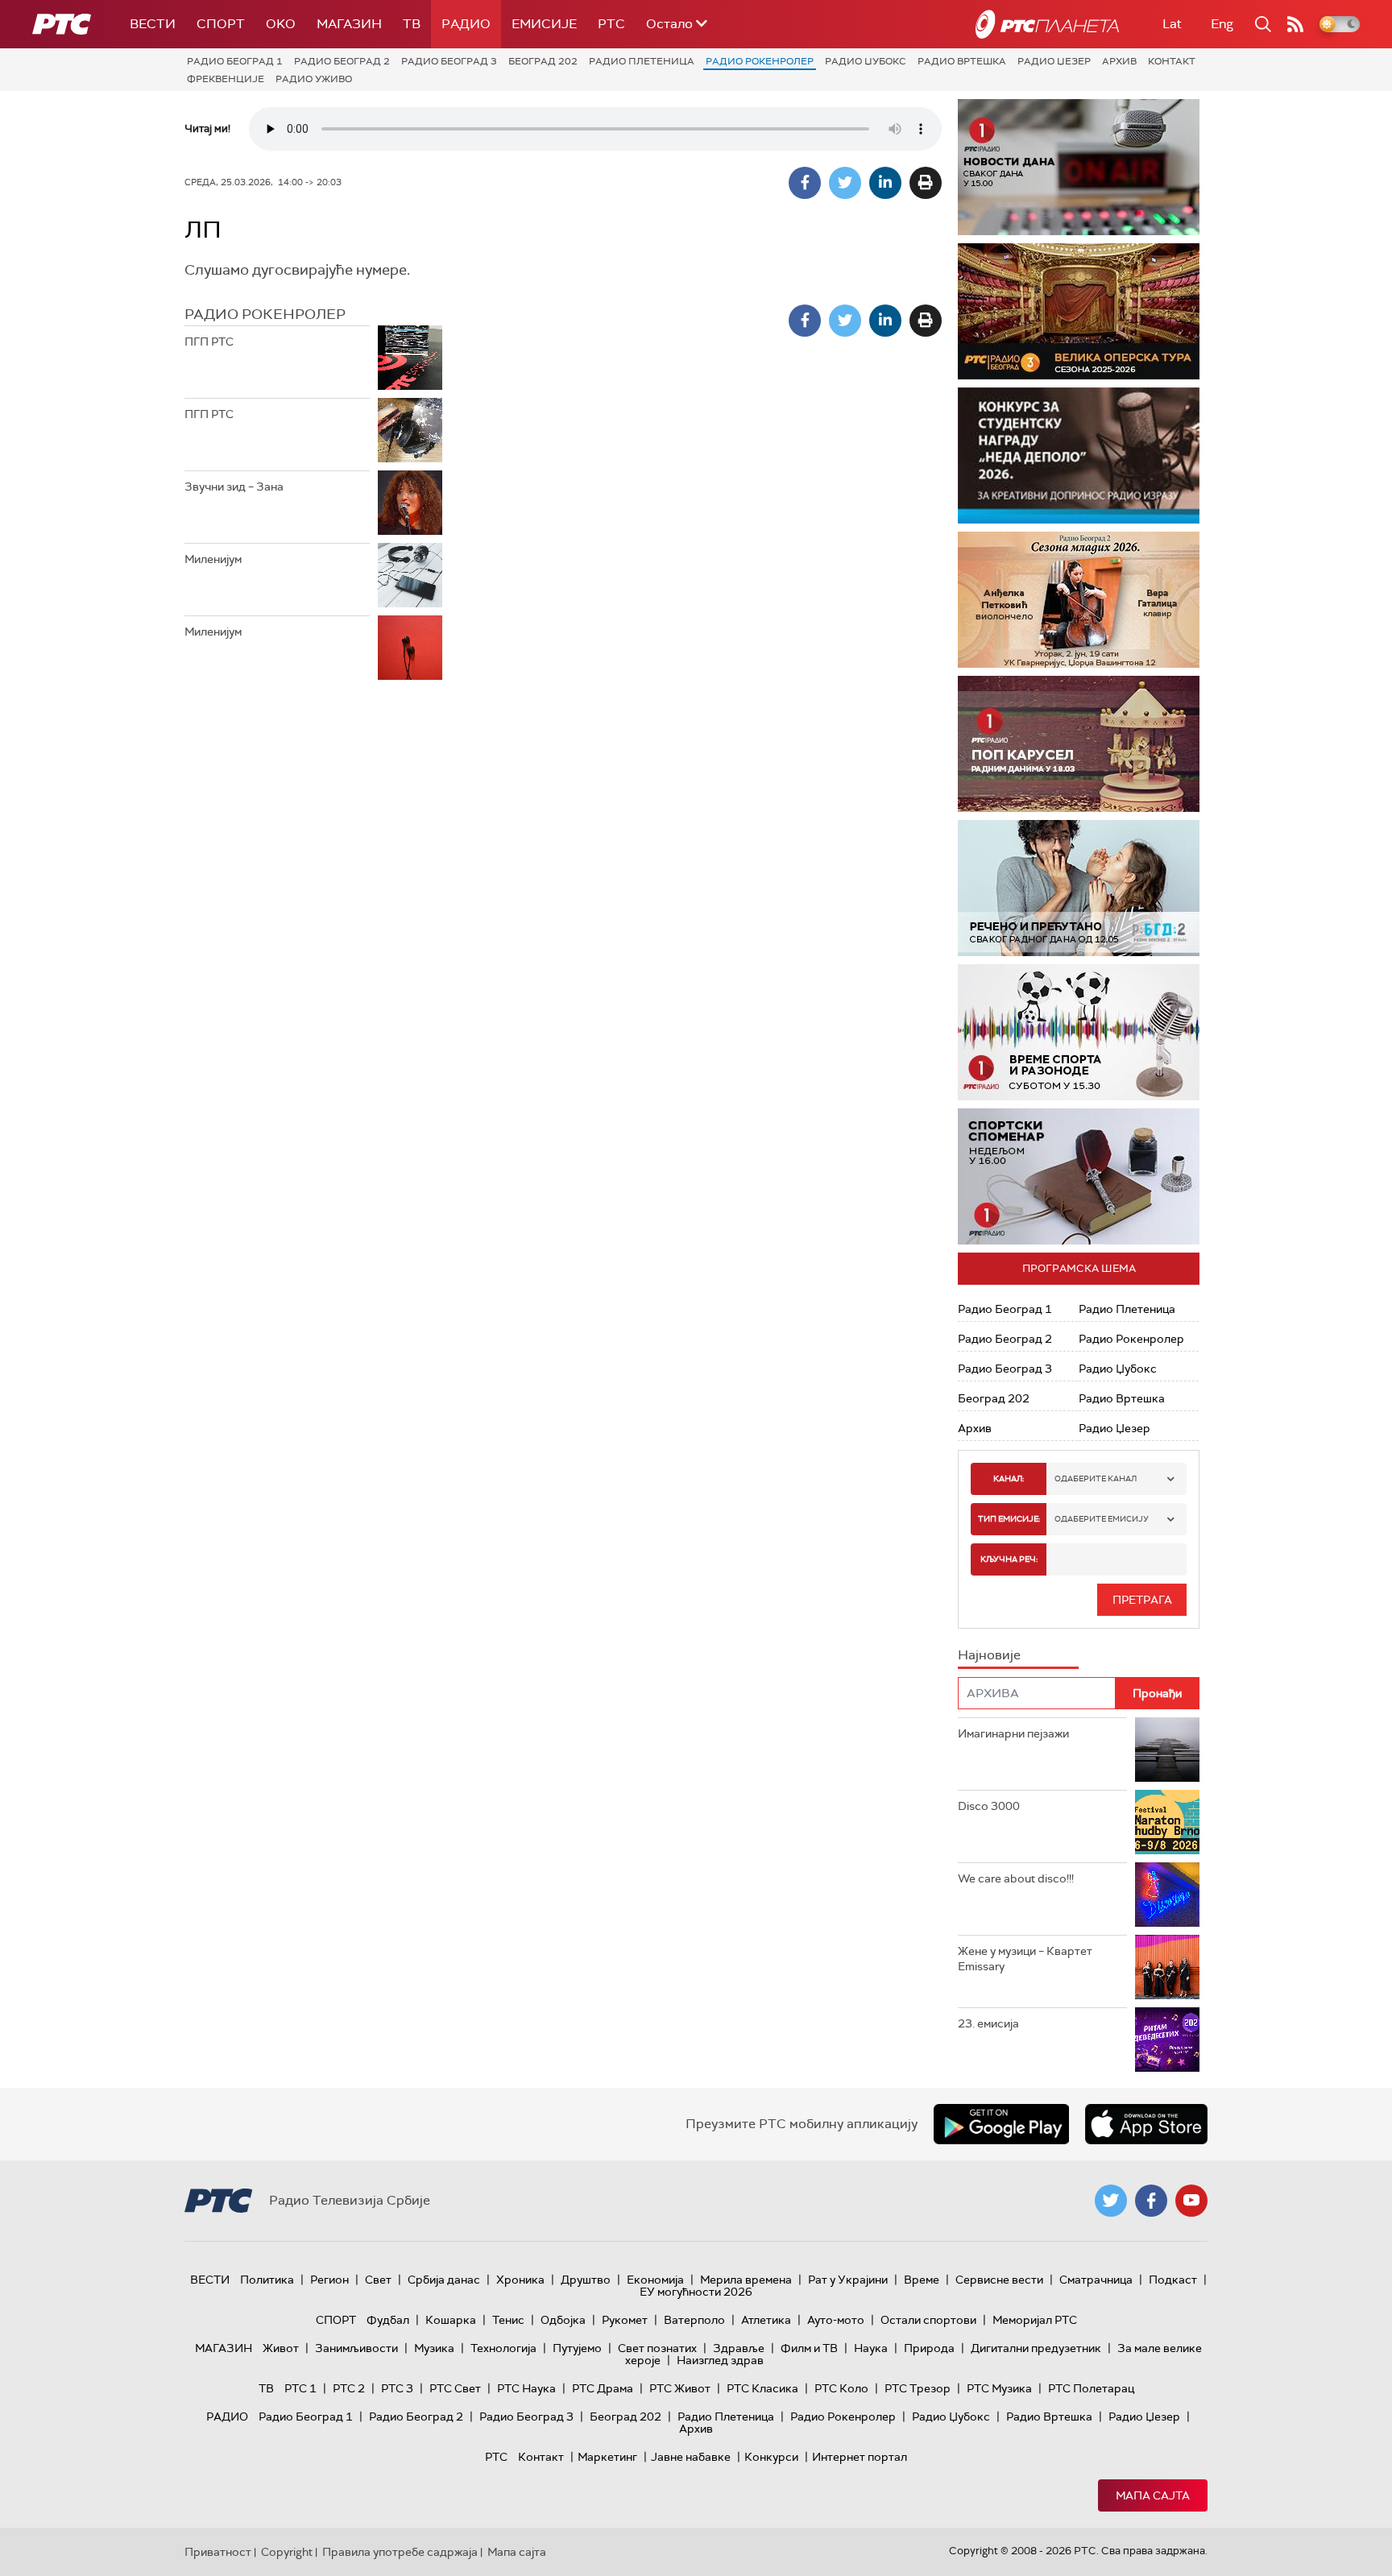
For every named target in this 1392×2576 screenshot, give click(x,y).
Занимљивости (356, 2348)
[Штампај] (926, 183)
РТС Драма (603, 2388)
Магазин (349, 24)
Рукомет (625, 2320)
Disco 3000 (989, 1806)
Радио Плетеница (642, 61)
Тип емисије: (1009, 1519)
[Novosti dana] (1079, 167)
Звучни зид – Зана (234, 487)
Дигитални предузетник (1036, 2348)
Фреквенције (226, 79)
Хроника (520, 2280)
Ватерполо (694, 2320)
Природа (929, 2348)
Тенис (508, 2320)
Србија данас (444, 2280)
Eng (1222, 24)
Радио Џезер (1054, 61)
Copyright (287, 2552)
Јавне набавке (691, 2457)
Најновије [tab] (989, 1655)
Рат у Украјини (848, 2280)
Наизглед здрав (720, 2360)
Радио (466, 24)
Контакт (1172, 61)
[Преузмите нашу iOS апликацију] (1146, 2124)
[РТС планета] (1047, 24)
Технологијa (503, 2348)
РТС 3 (397, 2388)
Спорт (221, 24)
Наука (871, 2348)
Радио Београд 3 (449, 61)
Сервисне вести (999, 2280)
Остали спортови (928, 2320)
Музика (434, 2348)
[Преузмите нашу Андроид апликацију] (1001, 2124)
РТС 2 (349, 2388)
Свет (378, 2280)
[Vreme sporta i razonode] (1079, 1032)
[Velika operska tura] (1079, 311)
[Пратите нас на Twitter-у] (1111, 2201)
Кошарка (451, 2320)
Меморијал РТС (1035, 2320)
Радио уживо (314, 79)
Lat (1172, 24)
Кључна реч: (1009, 1559)
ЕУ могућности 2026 (696, 2292)
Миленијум (213, 559)
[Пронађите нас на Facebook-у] (1151, 2201)
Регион (329, 2280)
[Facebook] (805, 183)
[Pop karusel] (1079, 744)
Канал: (1009, 1479)
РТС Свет (455, 2388)
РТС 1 (300, 2388)
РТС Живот (680, 2388)
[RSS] (1295, 24)
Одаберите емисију (1102, 1519)
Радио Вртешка (962, 61)
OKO (281, 24)
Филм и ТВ (809, 2348)
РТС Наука (526, 2388)
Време (922, 2280)
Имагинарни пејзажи (1013, 1733)
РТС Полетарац (1091, 2388)
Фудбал (388, 2320)
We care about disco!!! (1016, 1878)
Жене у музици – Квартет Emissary (1025, 1959)
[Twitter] (845, 183)
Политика (267, 2280)
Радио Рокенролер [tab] (265, 314)
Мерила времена (746, 2280)
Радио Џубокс (866, 61)
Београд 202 (543, 61)
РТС (611, 24)
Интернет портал (860, 2457)
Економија (655, 2280)
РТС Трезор (918, 2388)
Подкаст (1173, 2280)
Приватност (218, 2552)
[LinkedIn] (885, 183)
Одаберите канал (1096, 1479)
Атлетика (766, 2320)
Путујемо (577, 2348)
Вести (153, 24)
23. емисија (988, 2023)
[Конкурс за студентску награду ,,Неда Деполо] (1079, 456)
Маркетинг (607, 2457)
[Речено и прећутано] (1079, 888)
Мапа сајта (1153, 2495)
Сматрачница (1096, 2280)
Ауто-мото (836, 2320)
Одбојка (563, 2320)
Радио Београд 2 (342, 61)
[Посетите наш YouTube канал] (1191, 2201)
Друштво (586, 2280)
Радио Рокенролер (760, 61)
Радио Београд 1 (235, 61)
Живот (281, 2348)
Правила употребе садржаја (400, 2552)
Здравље (739, 2348)
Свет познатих (657, 2348)
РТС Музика (999, 2388)
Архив (1119, 61)
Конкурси (771, 2457)
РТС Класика (762, 2388)
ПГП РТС (209, 342)
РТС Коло (841, 2388)
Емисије (544, 24)
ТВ (412, 24)
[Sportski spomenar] (1079, 1176)
